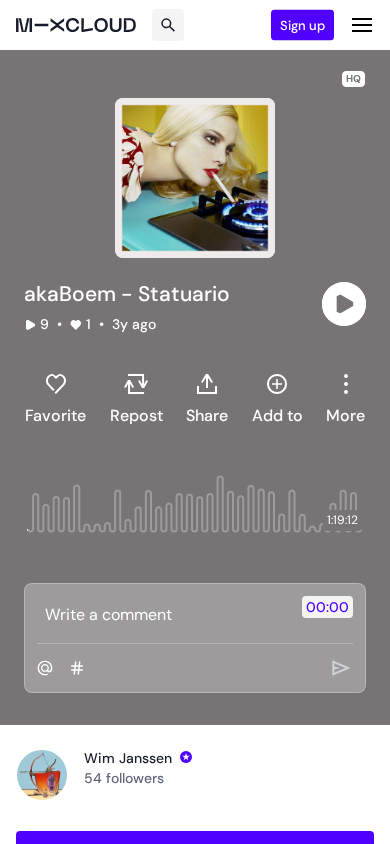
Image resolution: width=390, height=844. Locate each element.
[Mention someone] (45, 668)
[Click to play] (344, 304)
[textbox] (161, 614)
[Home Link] (76, 25)
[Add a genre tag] (77, 668)
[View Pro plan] (186, 757)
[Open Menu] (362, 25)
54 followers (124, 778)
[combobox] (345, 398)
